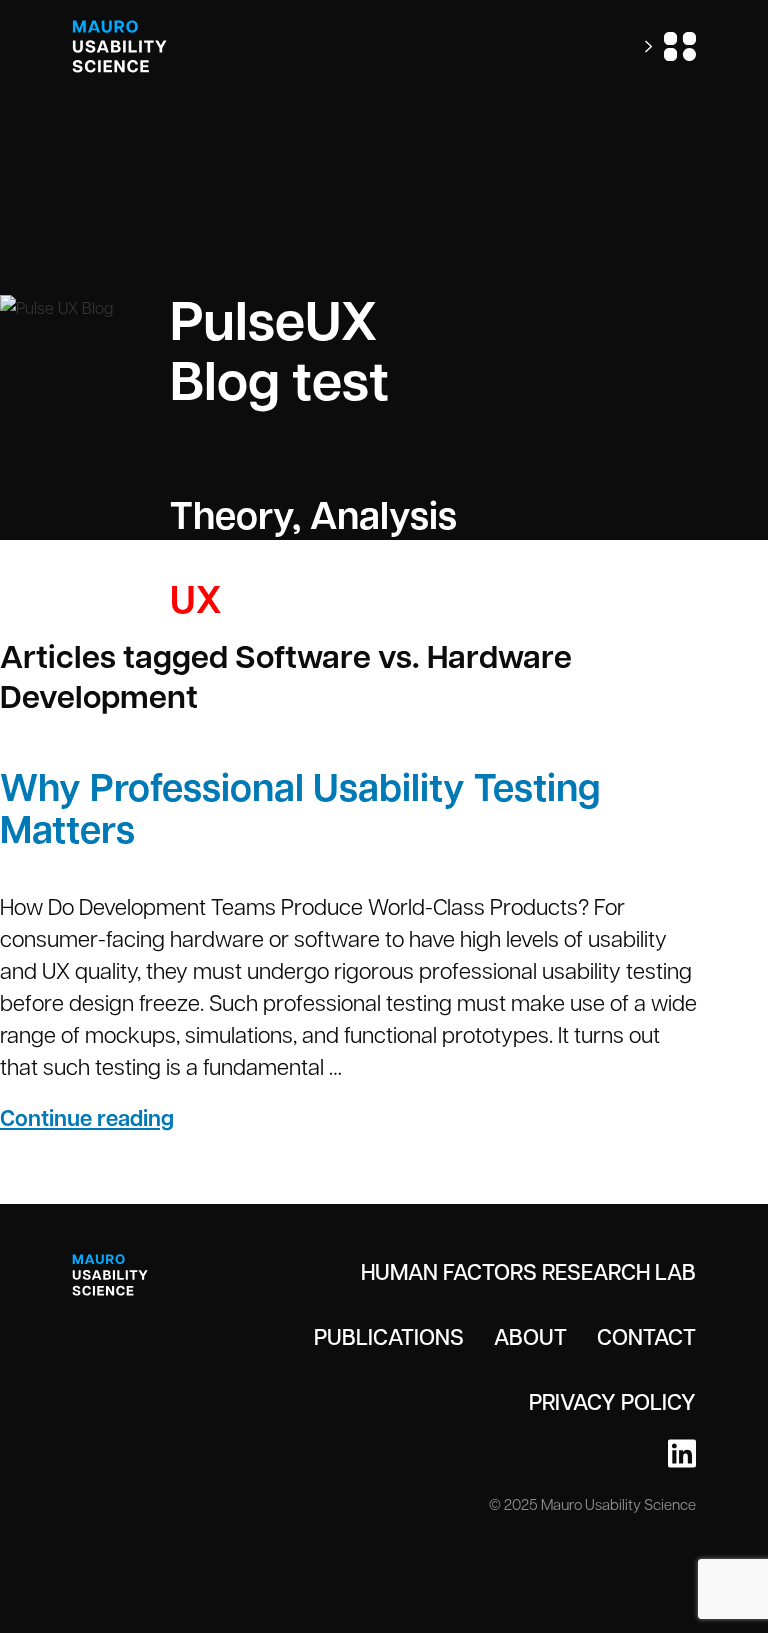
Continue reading (149, 1118)
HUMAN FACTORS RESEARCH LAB (528, 1271)
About (530, 1336)
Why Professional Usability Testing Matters (300, 807)
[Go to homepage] (119, 46)
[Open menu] (670, 46)
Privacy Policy (612, 1401)
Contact (646, 1336)
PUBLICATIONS (389, 1336)
